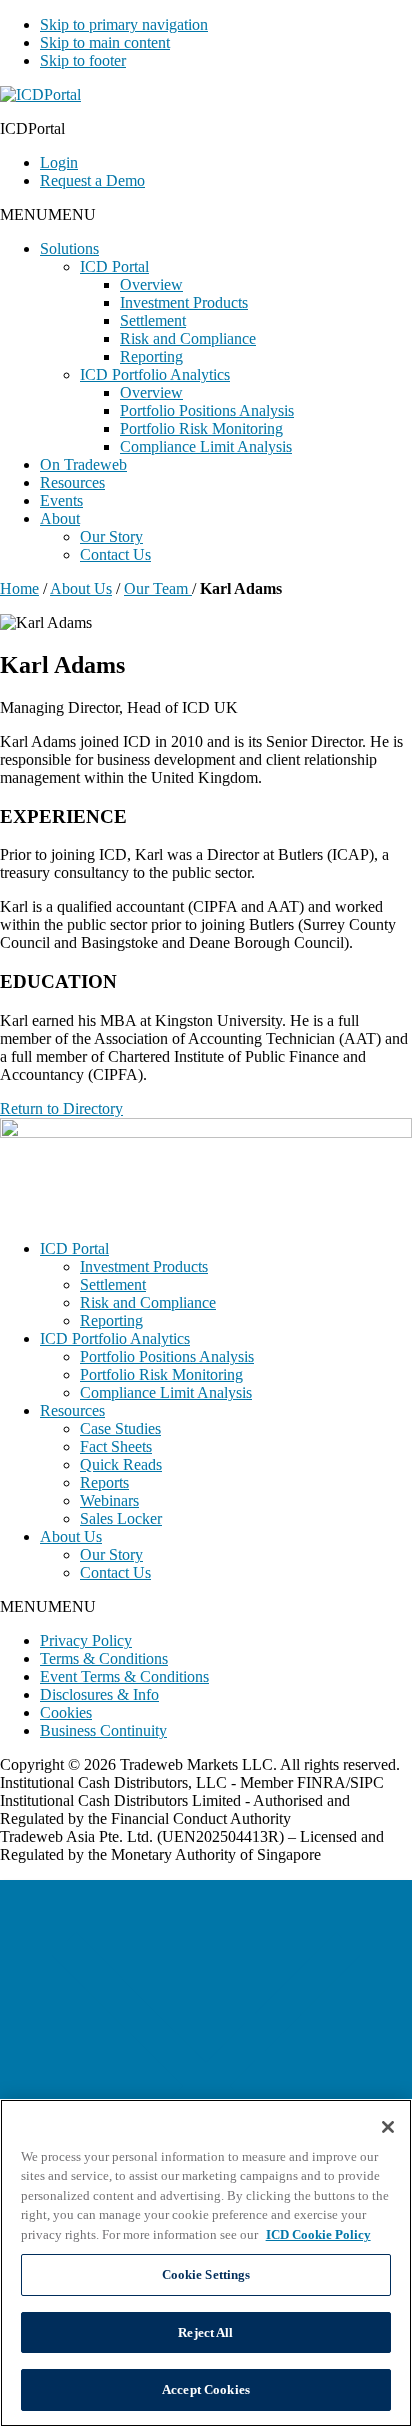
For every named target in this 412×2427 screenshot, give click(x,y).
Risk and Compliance (188, 338)
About (60, 518)
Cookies (66, 1712)
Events (61, 500)
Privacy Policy (86, 1640)
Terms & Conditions (104, 1658)
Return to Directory (61, 1108)
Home (19, 588)
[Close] (388, 2127)
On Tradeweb (83, 464)
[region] (206, 2263)
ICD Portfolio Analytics (155, 374)
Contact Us (115, 554)
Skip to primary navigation (124, 24)
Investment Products (184, 302)
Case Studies (120, 1428)
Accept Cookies (206, 2389)
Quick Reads (121, 1464)
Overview (151, 284)
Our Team (158, 588)
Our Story (111, 536)
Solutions (69, 248)
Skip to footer (83, 60)
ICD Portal (114, 266)
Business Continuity (103, 1730)
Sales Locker (121, 1518)
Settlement (153, 320)
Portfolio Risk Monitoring (201, 428)
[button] (48, 214)
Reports (104, 1482)
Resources (72, 482)
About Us (81, 588)
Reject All (205, 2332)
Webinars (109, 1500)
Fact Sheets (116, 1446)
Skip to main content (105, 42)
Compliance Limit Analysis (206, 446)
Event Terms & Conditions (124, 1676)
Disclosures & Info (99, 1694)
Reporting (151, 356)
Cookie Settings (206, 2274)
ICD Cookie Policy (318, 2234)
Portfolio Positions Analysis (207, 410)
